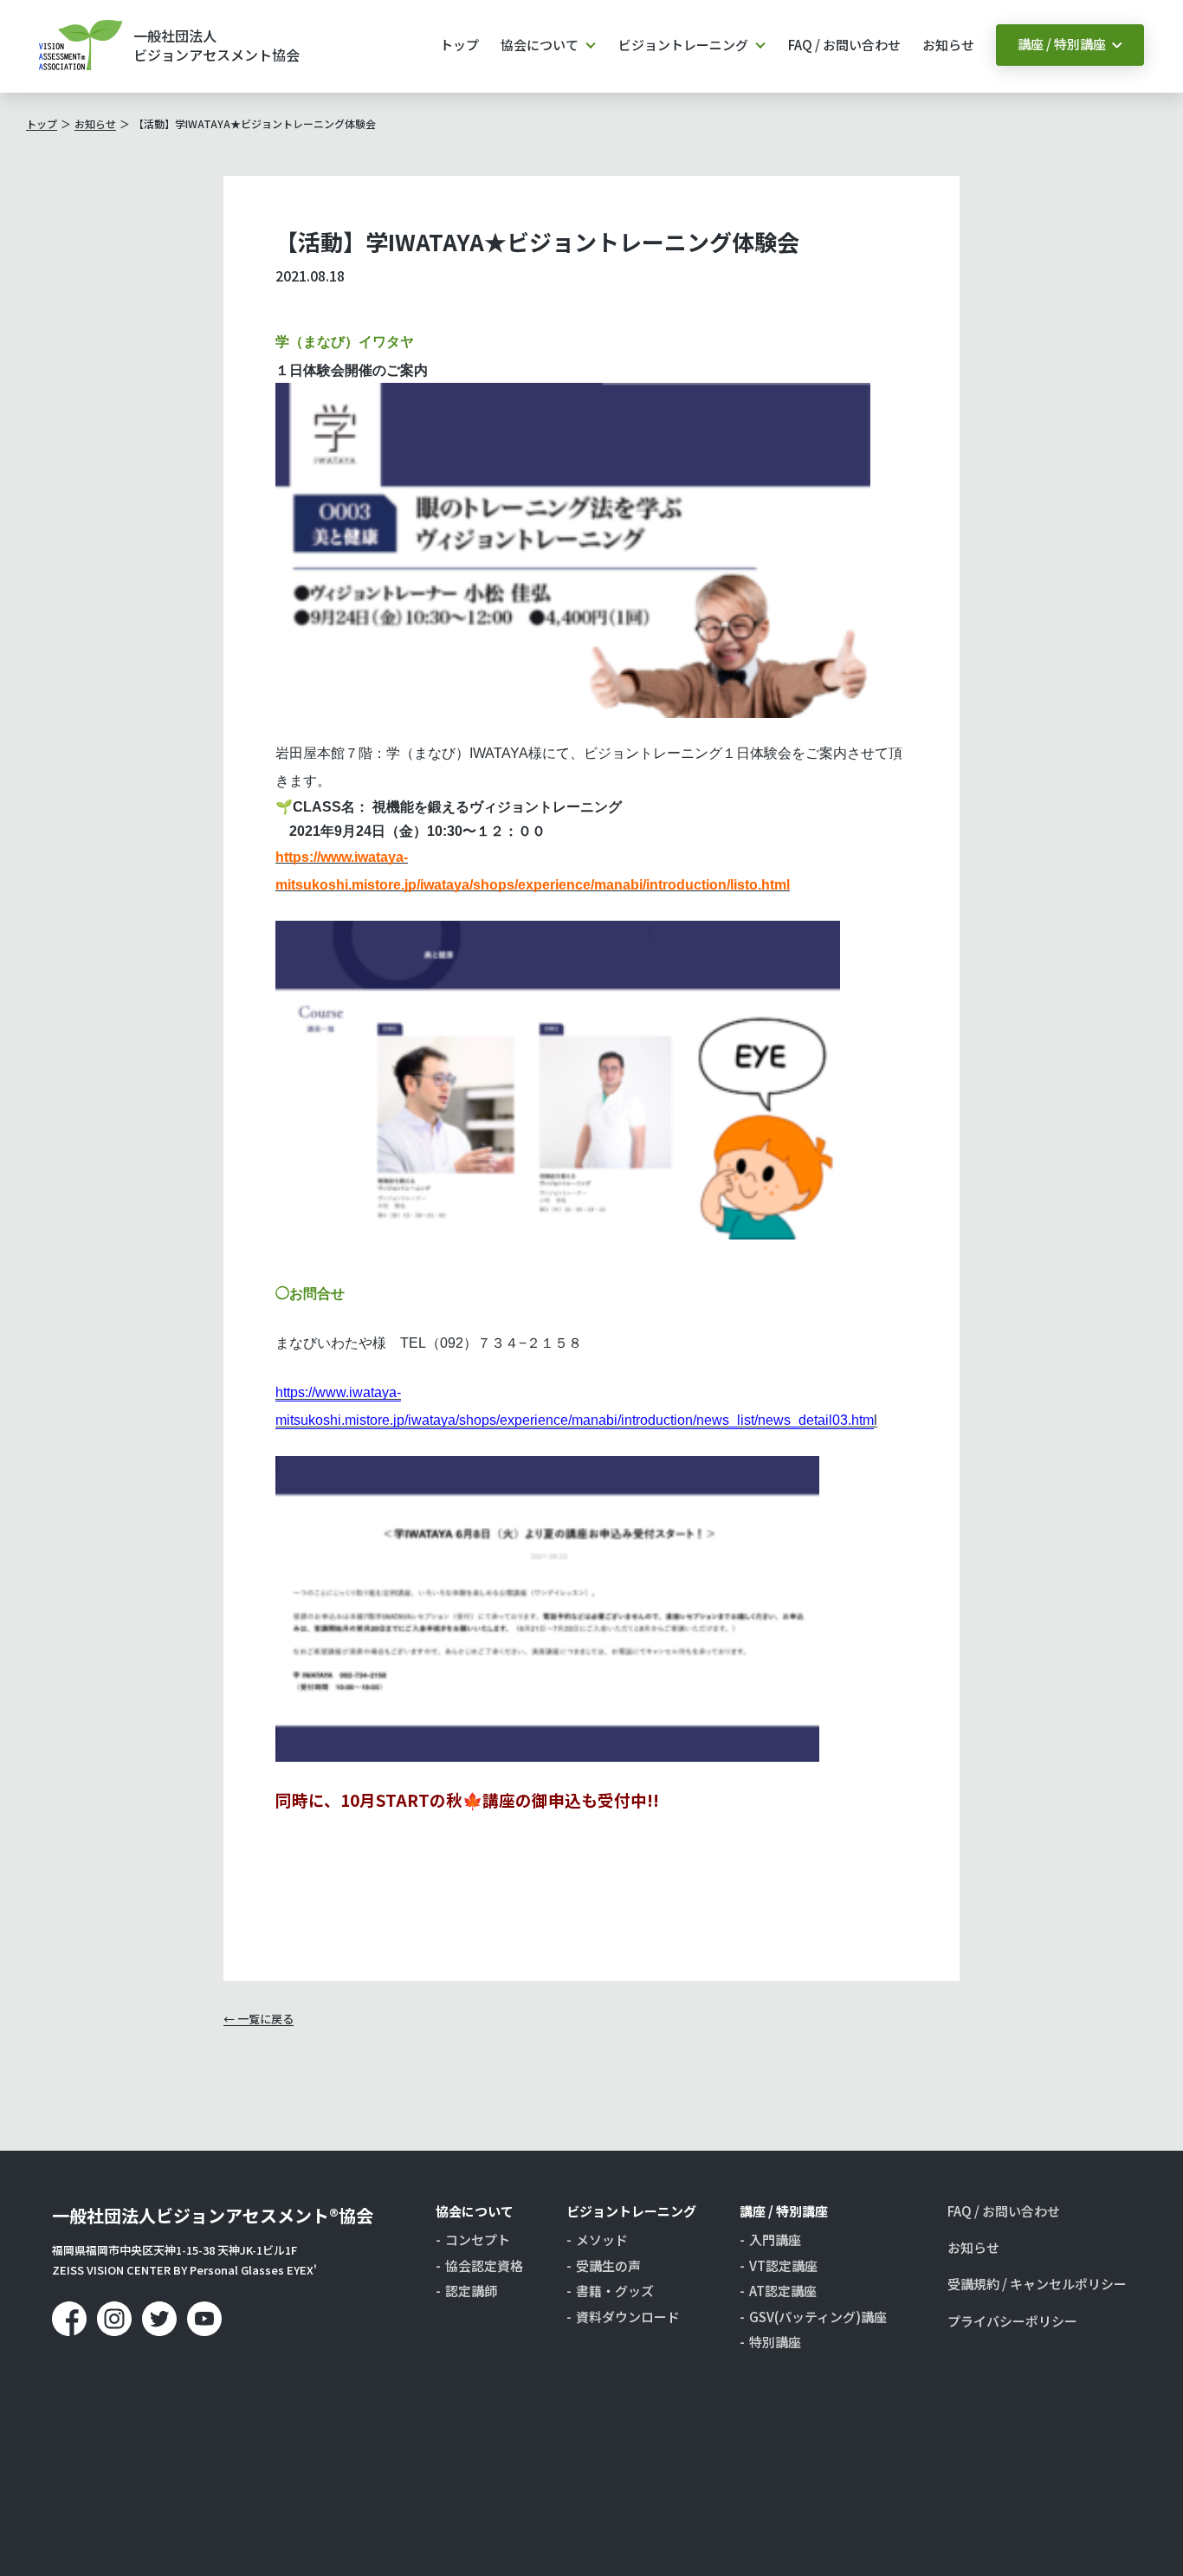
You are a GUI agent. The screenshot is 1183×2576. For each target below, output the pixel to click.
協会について (540, 45)
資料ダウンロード (628, 2317)
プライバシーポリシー (1012, 2321)
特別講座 (775, 2342)
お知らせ (948, 45)
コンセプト (478, 2240)
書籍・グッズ (615, 2291)
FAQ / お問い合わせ (844, 45)
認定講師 (471, 2291)
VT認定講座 (783, 2266)
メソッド (602, 2240)
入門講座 (775, 2240)
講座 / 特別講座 (1062, 44)
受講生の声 (608, 2266)
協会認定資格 (484, 2266)
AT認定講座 (783, 2291)
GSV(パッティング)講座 (818, 2317)
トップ (459, 45)
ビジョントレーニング (683, 45)
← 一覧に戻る (259, 2019)
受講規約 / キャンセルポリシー (1037, 2284)
